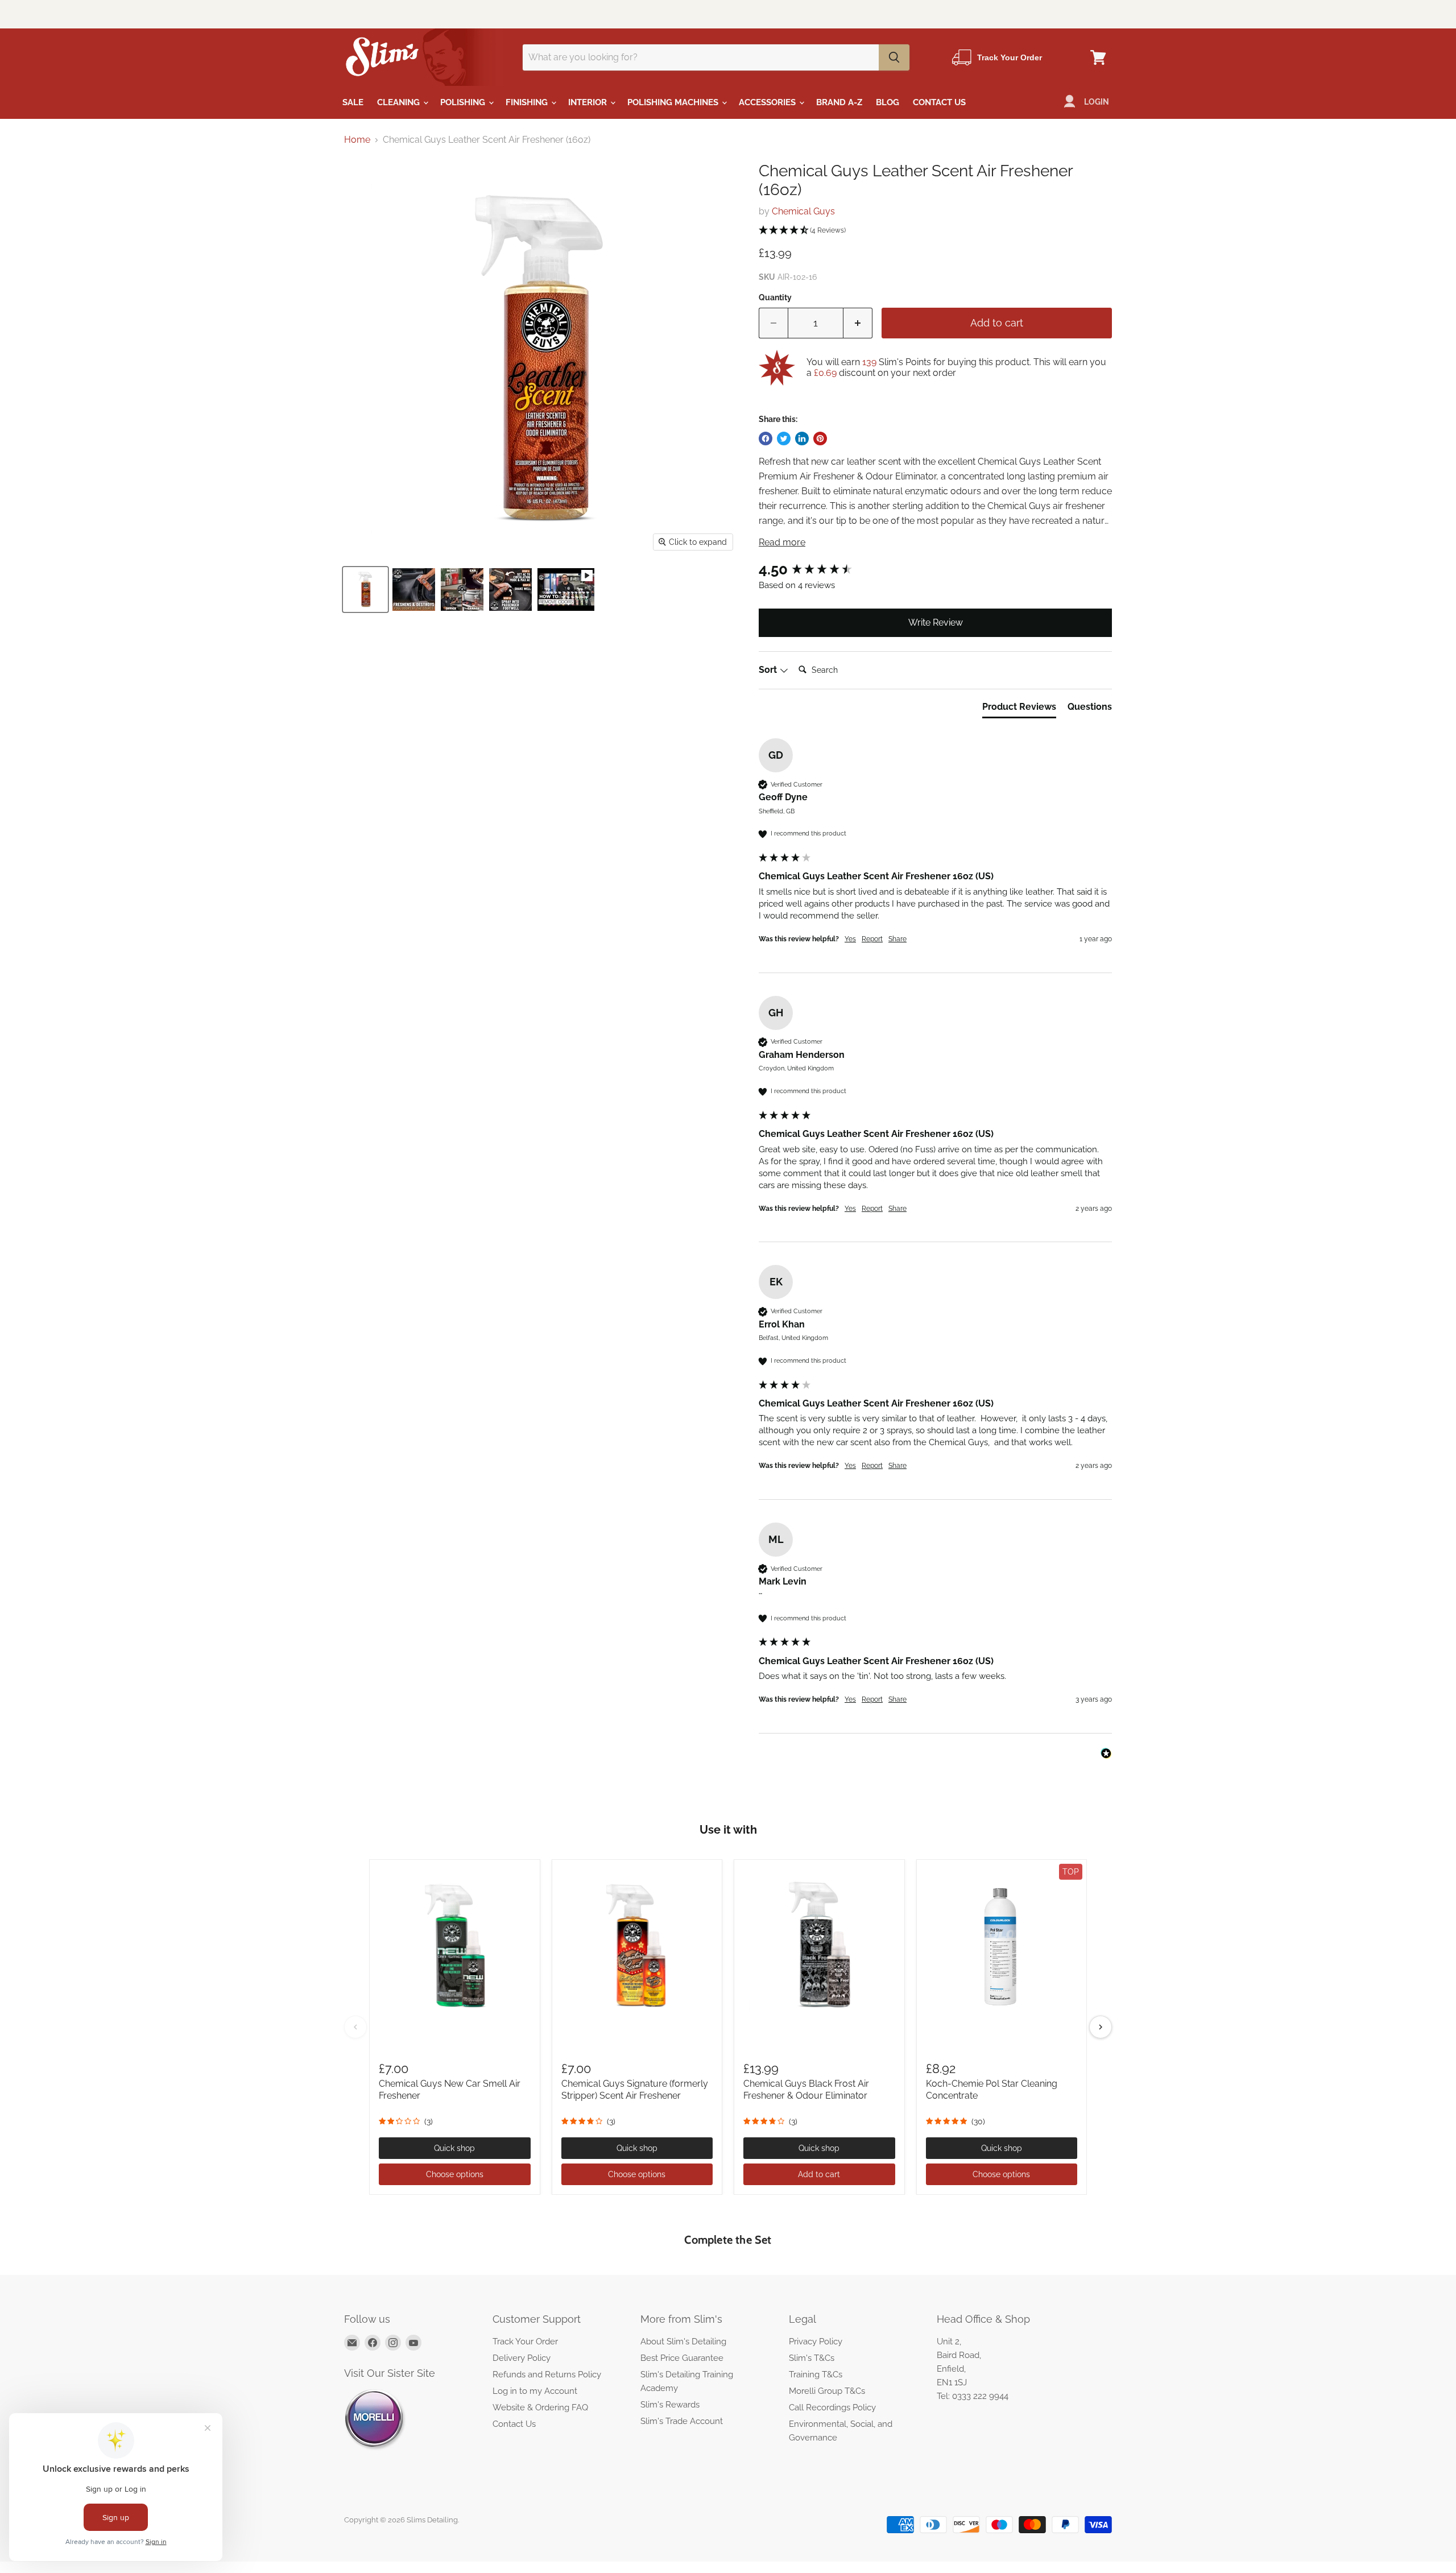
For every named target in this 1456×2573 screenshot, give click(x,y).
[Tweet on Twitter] (784, 439)
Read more (782, 543)
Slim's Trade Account (682, 2421)
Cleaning (400, 102)
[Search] (894, 57)
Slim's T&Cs (812, 2358)
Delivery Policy (522, 2358)
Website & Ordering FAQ (540, 2407)
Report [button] (872, 939)
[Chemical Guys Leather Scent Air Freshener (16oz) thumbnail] (365, 590)
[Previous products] (355, 2027)
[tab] (1019, 709)
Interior (589, 102)
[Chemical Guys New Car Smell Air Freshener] (455, 1945)
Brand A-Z (839, 102)
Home (357, 140)
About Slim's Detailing (683, 2342)
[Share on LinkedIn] (802, 439)
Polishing (464, 102)
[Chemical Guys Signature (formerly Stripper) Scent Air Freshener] (637, 1945)
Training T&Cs (816, 2375)
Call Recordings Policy (832, 2407)
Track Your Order (525, 2342)
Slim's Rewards (670, 2405)
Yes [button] (850, 939)
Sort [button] (769, 670)
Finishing (528, 102)
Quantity (775, 297)
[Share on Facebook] (766, 439)
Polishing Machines (674, 102)
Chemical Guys (803, 211)
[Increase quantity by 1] (858, 323)
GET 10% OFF (798, 1338)
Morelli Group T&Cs (827, 2391)
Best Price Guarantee (682, 2358)
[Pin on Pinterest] (820, 439)
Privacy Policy (816, 2342)
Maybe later (798, 1394)
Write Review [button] (936, 622)
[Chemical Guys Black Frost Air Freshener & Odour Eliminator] (819, 1945)
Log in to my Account (535, 2391)
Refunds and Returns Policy (547, 2375)
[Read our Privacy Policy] (926, 1306)
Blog (888, 102)
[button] (935, 231)
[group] (935, 569)
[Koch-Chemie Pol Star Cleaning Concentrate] (1002, 1945)
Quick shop (454, 2148)
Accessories (768, 102)
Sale (353, 102)
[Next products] (1101, 2027)
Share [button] (897, 939)
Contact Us (939, 102)
